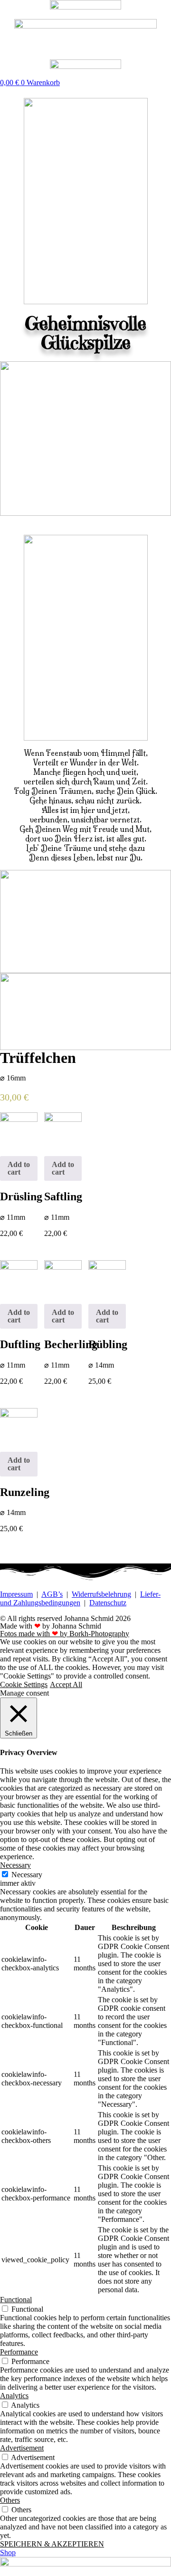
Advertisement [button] (22, 2448)
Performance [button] (19, 2352)
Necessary (27, 1875)
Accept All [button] (66, 1684)
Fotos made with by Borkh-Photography (65, 1634)
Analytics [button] (14, 2396)
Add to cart (19, 1168)
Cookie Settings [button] (24, 1684)
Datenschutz (108, 1603)
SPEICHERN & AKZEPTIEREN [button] (52, 2544)
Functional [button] (16, 2300)
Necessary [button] (15, 1865)
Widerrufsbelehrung (101, 1594)
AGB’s (52, 1594)
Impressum (16, 1594)
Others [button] (10, 2500)
